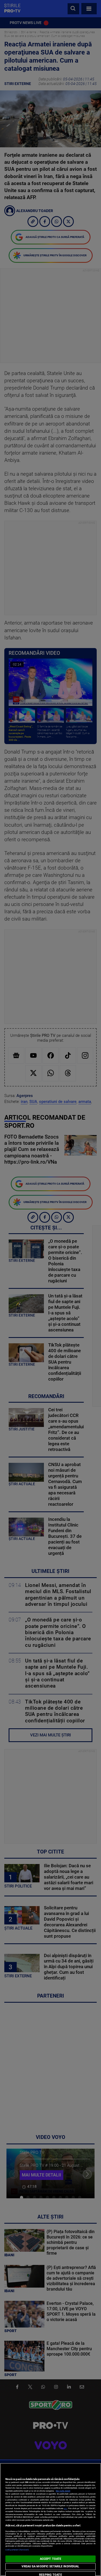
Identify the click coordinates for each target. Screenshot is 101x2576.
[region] (50, 2519)
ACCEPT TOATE (50, 2559)
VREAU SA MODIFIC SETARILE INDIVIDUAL (50, 2566)
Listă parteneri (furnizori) (17, 2550)
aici (65, 2508)
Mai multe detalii (63, 2491)
